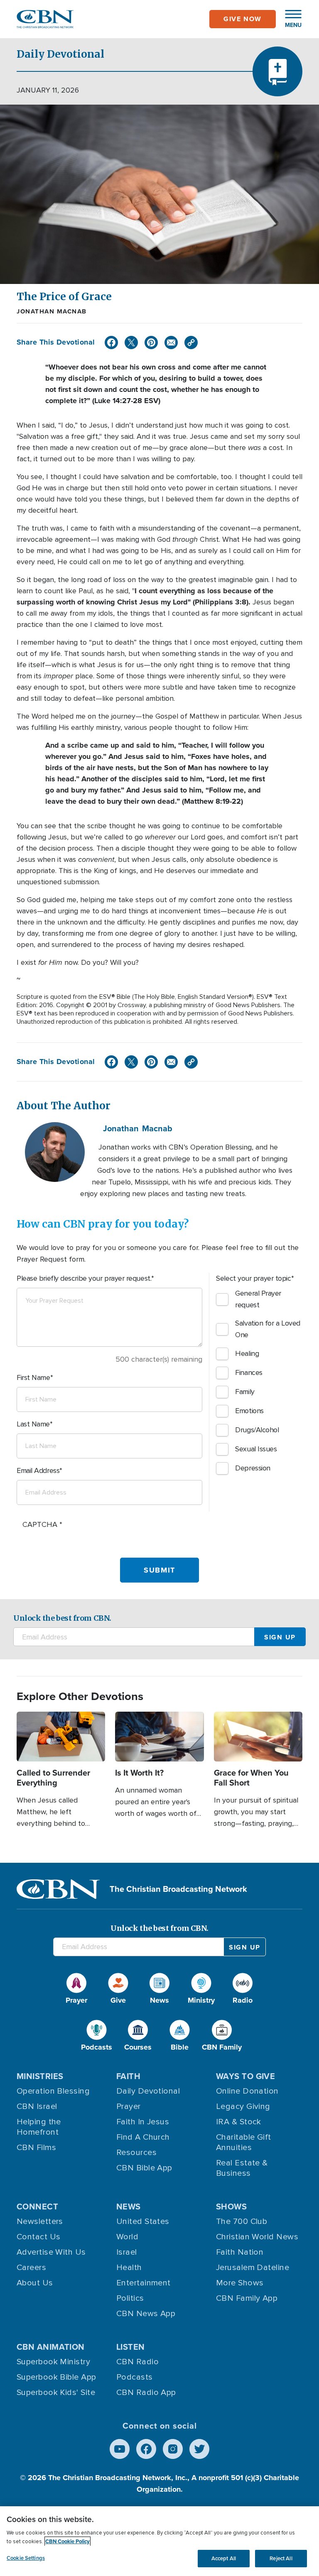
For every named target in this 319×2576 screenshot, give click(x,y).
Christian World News (257, 2237)
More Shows (240, 2283)
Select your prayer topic (253, 1278)
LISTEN (131, 2347)
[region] (159, 2541)
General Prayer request (258, 1299)
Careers (31, 2268)
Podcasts (135, 2377)
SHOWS (231, 2207)
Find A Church (143, 2137)
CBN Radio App (146, 2393)
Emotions (249, 1411)
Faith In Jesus (143, 2122)
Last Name (33, 1424)
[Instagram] (173, 2449)
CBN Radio (137, 2362)
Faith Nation (240, 2252)
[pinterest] (151, 342)
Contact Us (39, 2237)
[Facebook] (111, 342)
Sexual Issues (256, 1449)
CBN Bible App (144, 2168)
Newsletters (40, 2221)
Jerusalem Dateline (253, 2268)
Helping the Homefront (39, 2127)
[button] (289, 19)
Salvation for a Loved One (268, 1329)
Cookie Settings (26, 2558)
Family (245, 1392)
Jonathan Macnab (52, 311)
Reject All (281, 2558)
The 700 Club (242, 2221)
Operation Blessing (53, 2091)
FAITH (128, 2076)
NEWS (129, 2207)
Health (129, 2268)
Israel (127, 2252)
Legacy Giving (243, 2106)
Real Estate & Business (242, 2168)
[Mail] (171, 342)
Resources (136, 2153)
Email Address (38, 1470)
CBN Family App (247, 2298)
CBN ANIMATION (51, 2347)
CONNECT (37, 2207)
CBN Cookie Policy (67, 2541)
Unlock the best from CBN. (62, 1618)
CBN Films (36, 2148)
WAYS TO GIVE (245, 2076)
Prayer (129, 2106)
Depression (253, 1468)
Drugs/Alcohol (257, 1430)
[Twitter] (131, 342)
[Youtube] (120, 2449)
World (127, 2237)
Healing (247, 1353)
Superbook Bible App (56, 2377)
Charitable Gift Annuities (244, 2142)
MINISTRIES (40, 2076)
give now (243, 19)
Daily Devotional (148, 2091)
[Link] (191, 342)
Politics (130, 2298)
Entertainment (144, 2283)
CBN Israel (37, 2106)
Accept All (224, 2558)
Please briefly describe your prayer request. (84, 1278)
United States (143, 2221)
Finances (249, 1372)
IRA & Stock (239, 2122)
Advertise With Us (51, 2252)
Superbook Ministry (53, 2362)
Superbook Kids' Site (56, 2393)
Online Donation (247, 2091)
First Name (33, 1377)
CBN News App (146, 2314)
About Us (35, 2283)
